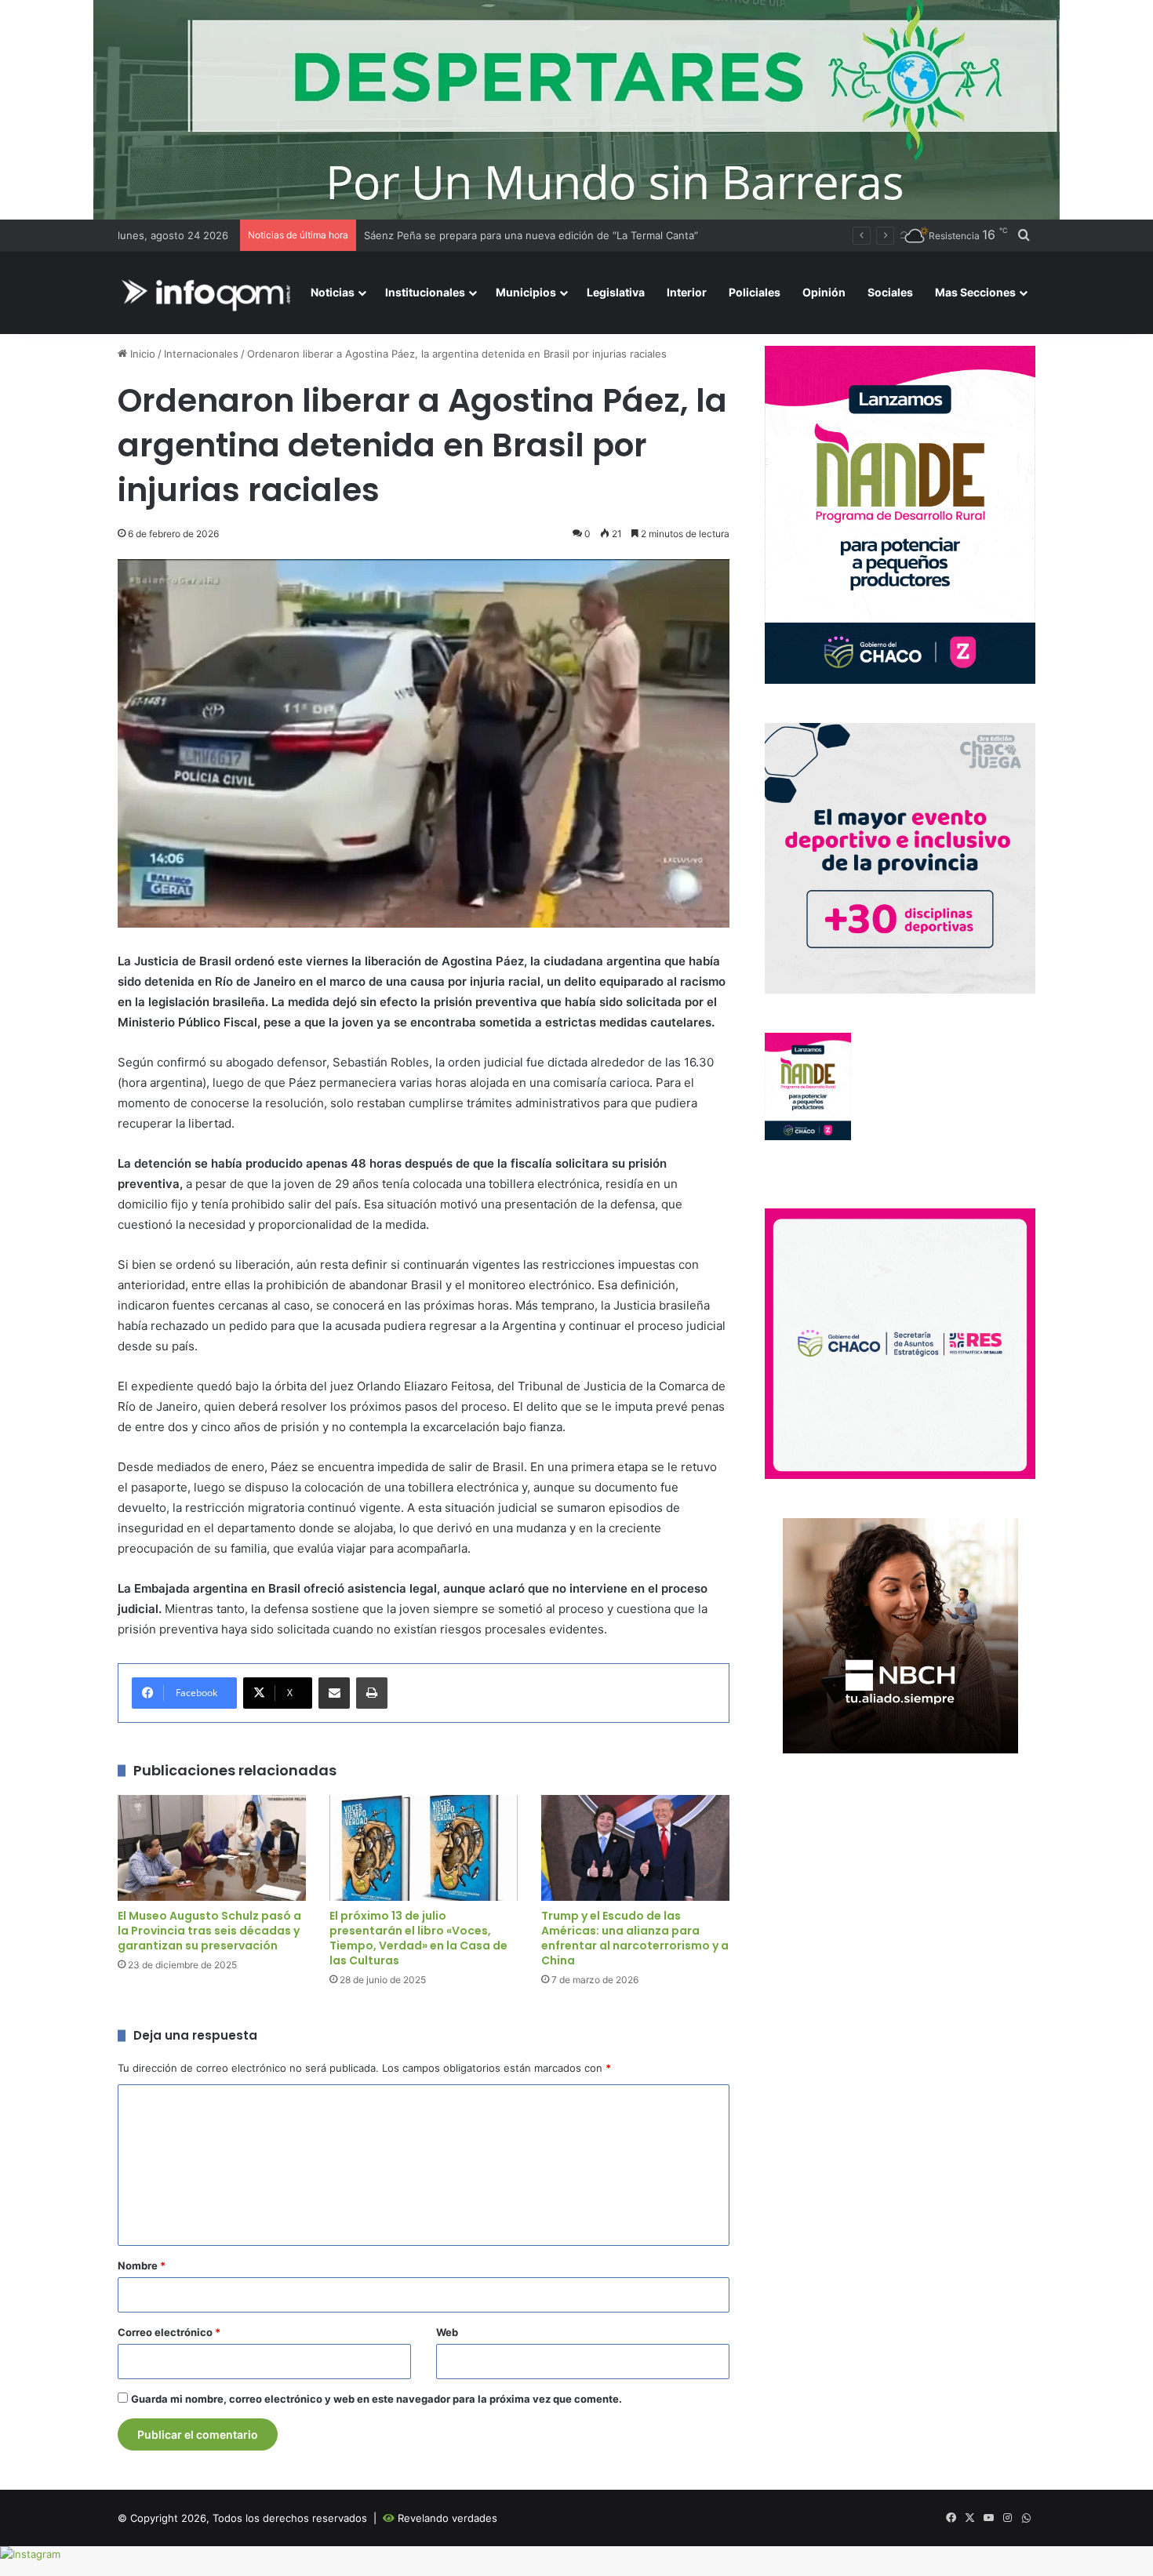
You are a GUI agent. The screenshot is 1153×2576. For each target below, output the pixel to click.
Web (447, 2332)
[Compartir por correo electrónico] (334, 1693)
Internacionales (201, 354)
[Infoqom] (209, 293)
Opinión (824, 292)
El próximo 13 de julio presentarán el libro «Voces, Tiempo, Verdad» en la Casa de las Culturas (418, 1938)
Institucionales (425, 292)
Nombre (142, 2265)
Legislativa (616, 292)
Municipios (526, 292)
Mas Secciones (975, 292)
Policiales (755, 292)
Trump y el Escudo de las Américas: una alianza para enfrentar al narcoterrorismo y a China (635, 1938)
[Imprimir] (372, 1693)
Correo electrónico (169, 2332)
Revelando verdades (447, 2518)
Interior (687, 292)
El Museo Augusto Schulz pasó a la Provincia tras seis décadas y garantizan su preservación (209, 1931)
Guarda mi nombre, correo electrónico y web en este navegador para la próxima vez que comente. (376, 2399)
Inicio (141, 354)
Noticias (333, 292)
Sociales (890, 292)
